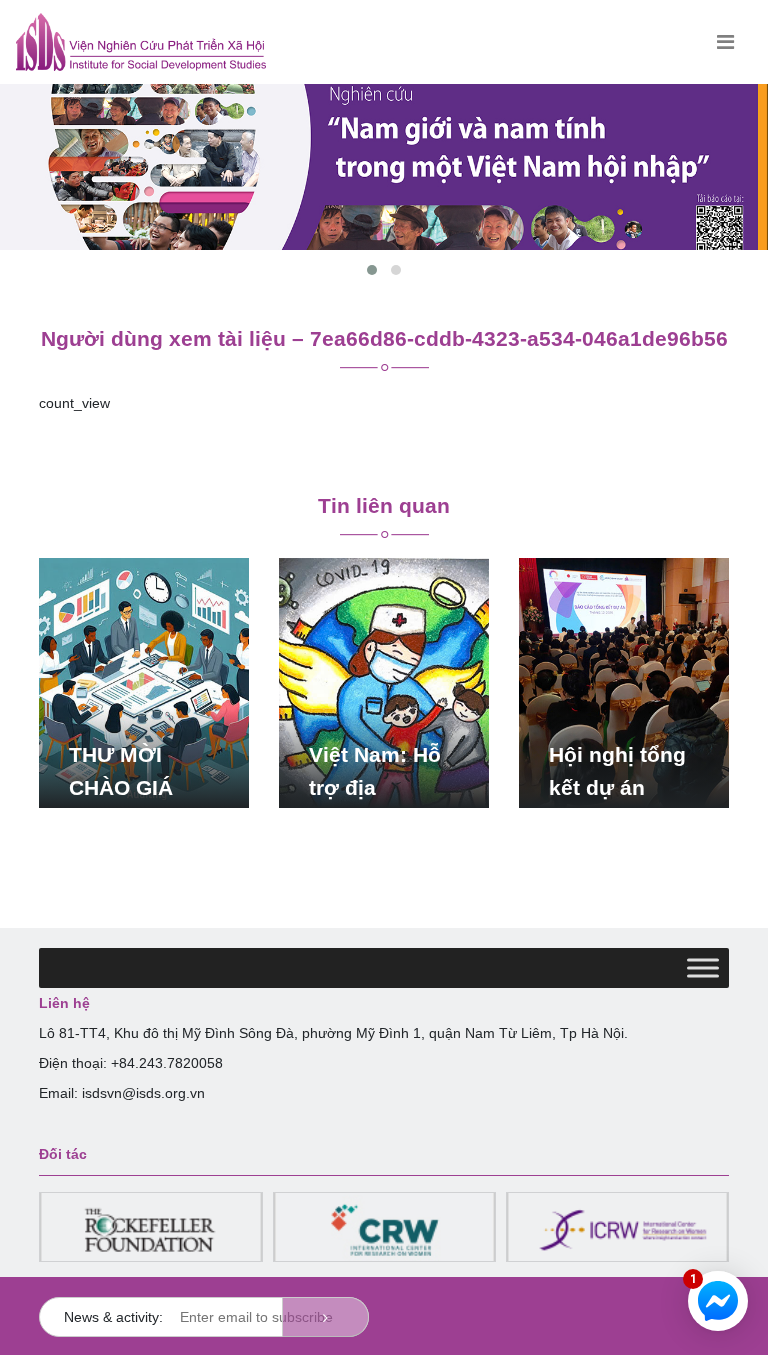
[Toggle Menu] (703, 968)
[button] (372, 270)
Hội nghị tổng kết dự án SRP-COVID (617, 787)
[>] (325, 1317)
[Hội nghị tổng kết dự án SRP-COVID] (624, 682)
